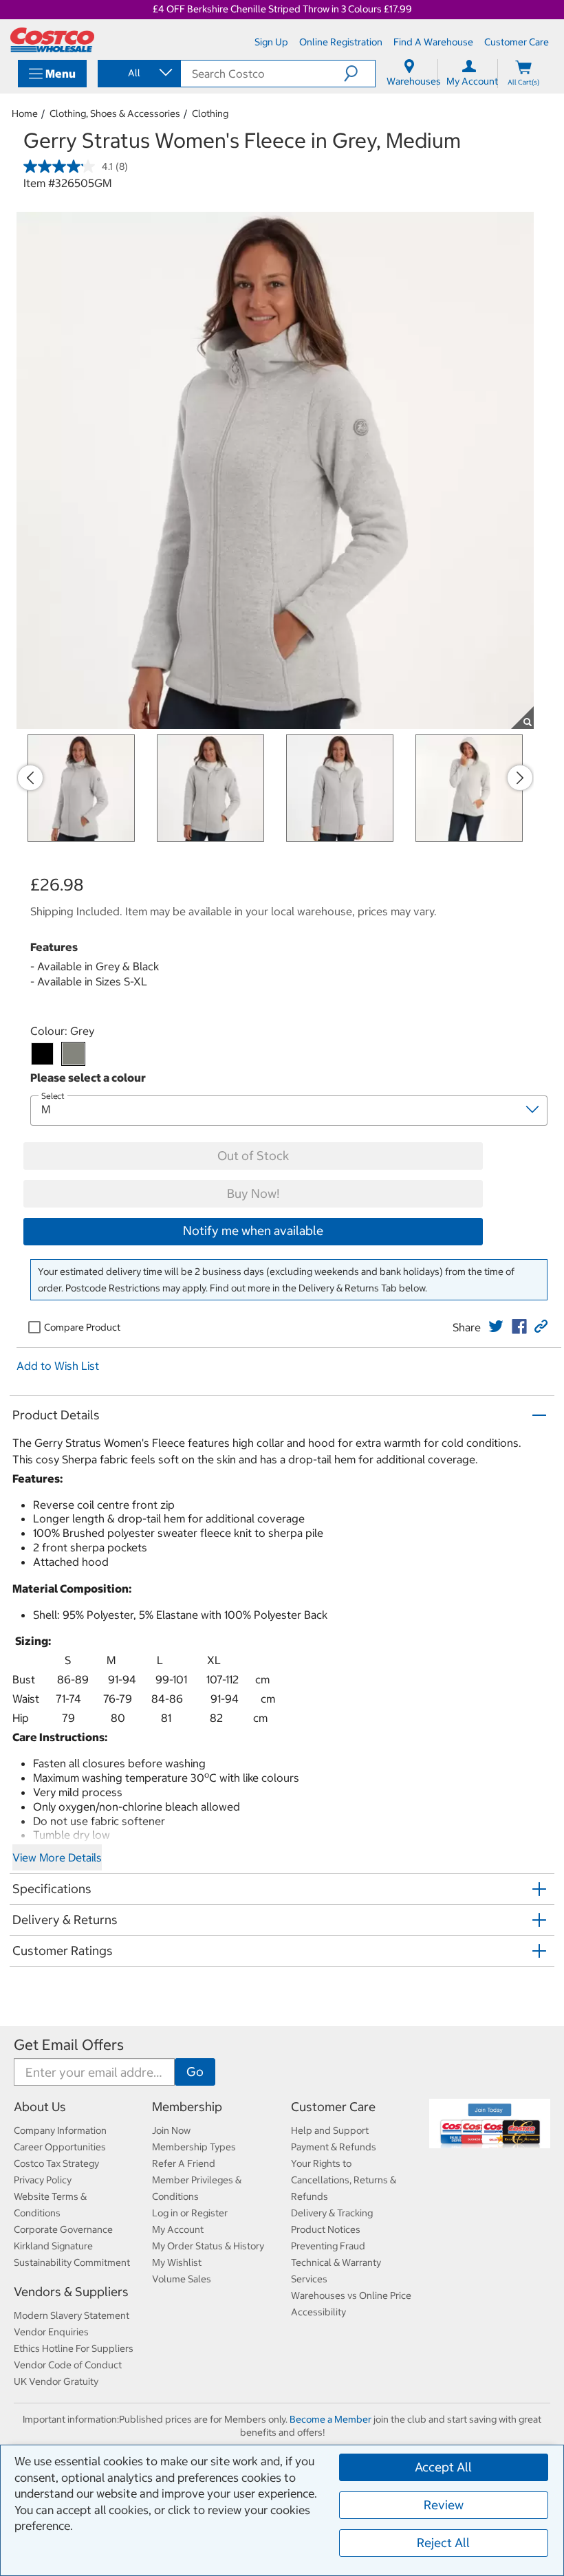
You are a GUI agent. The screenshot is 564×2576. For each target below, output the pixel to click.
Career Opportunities (60, 2147)
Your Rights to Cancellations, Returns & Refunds (344, 2180)
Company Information (60, 2130)
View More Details (57, 1857)
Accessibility (318, 2312)
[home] (52, 40)
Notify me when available (253, 1231)
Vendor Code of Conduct (68, 2365)
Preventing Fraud (328, 2246)
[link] (496, 1327)
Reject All (443, 2543)
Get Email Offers (69, 2045)
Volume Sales (182, 2279)
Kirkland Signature (53, 2246)
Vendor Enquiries (51, 2332)
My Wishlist (177, 2262)
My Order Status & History (208, 2246)
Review (444, 2505)
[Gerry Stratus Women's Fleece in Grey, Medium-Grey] (73, 1054)
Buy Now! (253, 1193)
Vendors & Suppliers (71, 2292)
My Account (178, 2229)
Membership (187, 2107)
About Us (40, 2107)
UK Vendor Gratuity (56, 2381)
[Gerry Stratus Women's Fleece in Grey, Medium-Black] (42, 1054)
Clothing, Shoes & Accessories (115, 113)
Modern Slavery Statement (72, 2315)
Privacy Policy (43, 2180)
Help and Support (330, 2130)
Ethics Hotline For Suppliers (74, 2348)
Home (25, 113)
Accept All (443, 2467)
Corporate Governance (63, 2229)
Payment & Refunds (334, 2147)
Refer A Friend (184, 2163)
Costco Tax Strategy (56, 2163)
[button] (359, 74)
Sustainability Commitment (72, 2262)
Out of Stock (253, 1156)
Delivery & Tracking (332, 2213)
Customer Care (333, 2107)
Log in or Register (190, 2213)
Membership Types (194, 2147)
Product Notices (326, 2229)
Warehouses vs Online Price (351, 2295)
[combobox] (138, 73)
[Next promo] (520, 778)
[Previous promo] (30, 778)
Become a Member (330, 2419)
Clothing (210, 113)
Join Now (171, 2130)
